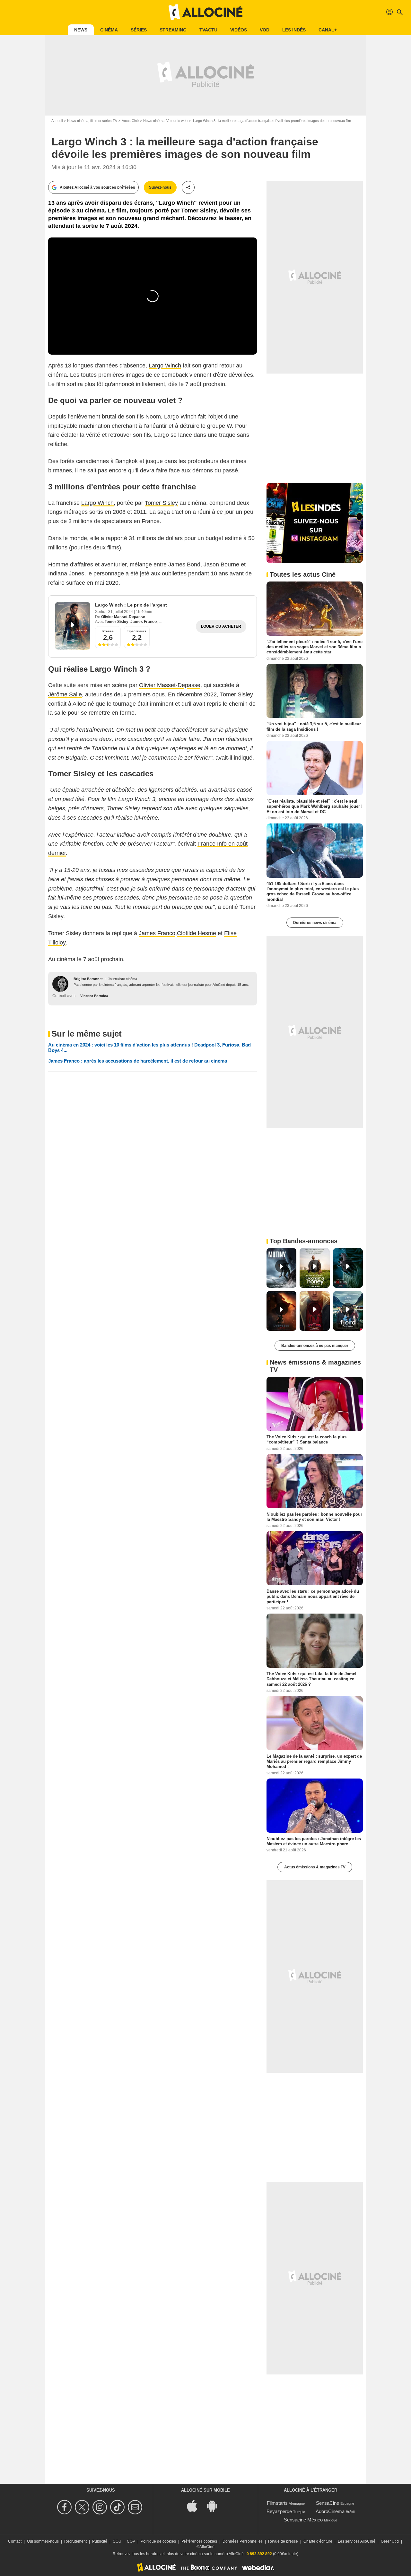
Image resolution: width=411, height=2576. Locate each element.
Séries (139, 30)
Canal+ (328, 30)
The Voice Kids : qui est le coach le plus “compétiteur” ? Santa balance (306, 1439)
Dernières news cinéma (315, 923)
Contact (15, 2541)
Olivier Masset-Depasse (123, 617)
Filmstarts (277, 2503)
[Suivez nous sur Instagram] (101, 2507)
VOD (265, 30)
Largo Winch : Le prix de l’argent (131, 605)
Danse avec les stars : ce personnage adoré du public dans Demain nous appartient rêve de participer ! (313, 1597)
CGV (131, 2541)
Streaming (173, 30)
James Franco (144, 622)
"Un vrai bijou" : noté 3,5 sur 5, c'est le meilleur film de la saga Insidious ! (314, 726)
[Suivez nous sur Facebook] (65, 2507)
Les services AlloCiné (357, 2541)
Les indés (294, 30)
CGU (117, 2541)
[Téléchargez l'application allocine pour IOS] (196, 2506)
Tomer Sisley (161, 503)
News (81, 30)
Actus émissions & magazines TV (315, 1867)
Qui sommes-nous (43, 2541)
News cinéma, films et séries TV (92, 121)
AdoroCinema (330, 2511)
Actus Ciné (130, 121)
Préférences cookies (199, 2541)
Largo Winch (165, 366)
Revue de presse (283, 2541)
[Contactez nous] (136, 2507)
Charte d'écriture (318, 2541)
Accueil (57, 121)
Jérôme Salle (65, 694)
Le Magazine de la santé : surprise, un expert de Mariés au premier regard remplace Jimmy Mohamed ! (314, 1761)
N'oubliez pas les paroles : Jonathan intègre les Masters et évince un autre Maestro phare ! (314, 1841)
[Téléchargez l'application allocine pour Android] (215, 2506)
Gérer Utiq (390, 2541)
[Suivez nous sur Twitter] (83, 2507)
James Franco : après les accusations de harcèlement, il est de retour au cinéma (138, 1061)
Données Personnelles (243, 2541)
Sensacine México (303, 2520)
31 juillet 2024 (121, 612)
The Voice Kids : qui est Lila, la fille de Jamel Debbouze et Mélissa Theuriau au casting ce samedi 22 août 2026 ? (311, 1679)
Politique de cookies (158, 2541)
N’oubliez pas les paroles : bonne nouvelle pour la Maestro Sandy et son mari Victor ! (314, 1516)
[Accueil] (205, 12)
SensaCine (328, 2503)
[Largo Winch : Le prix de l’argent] (73, 626)
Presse (108, 631)
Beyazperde (279, 2511)
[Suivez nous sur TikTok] (118, 2507)
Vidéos (239, 30)
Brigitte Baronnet (88, 979)
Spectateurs (137, 631)
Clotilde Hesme (197, 933)
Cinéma (109, 30)
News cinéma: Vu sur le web (165, 121)
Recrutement (75, 2541)
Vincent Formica (94, 996)
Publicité (100, 2541)
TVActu (208, 30)
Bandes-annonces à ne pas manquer (315, 1346)
